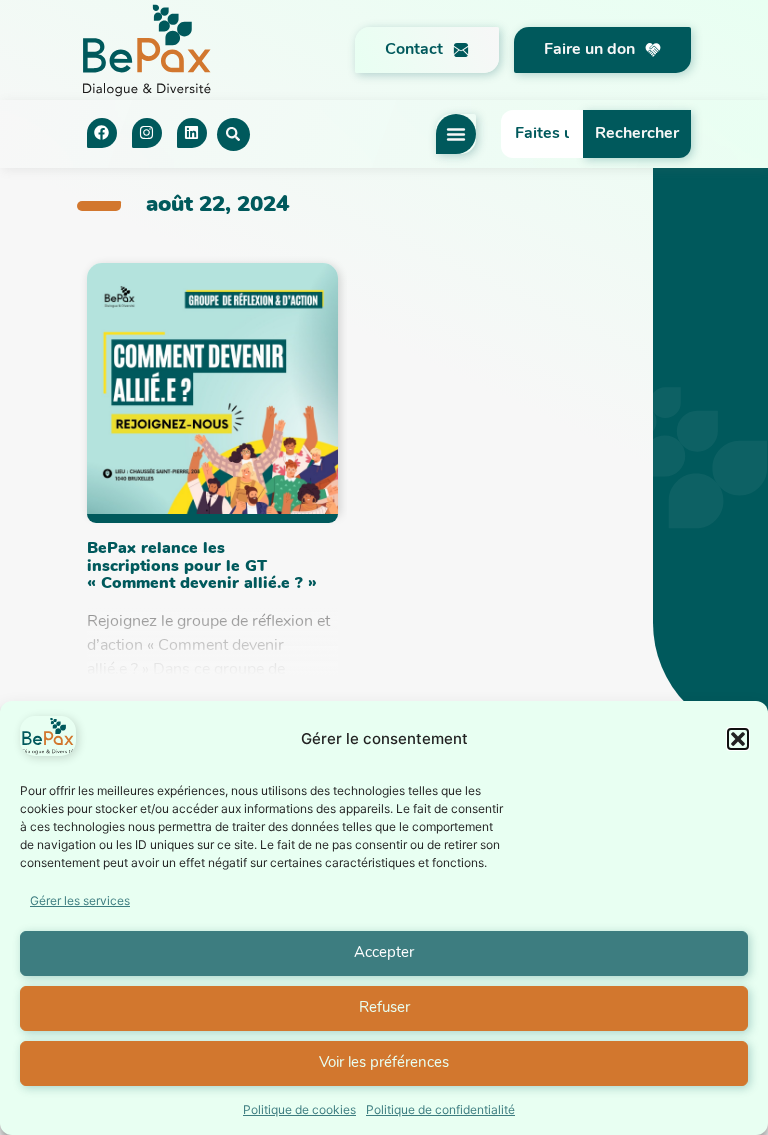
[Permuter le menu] (456, 134)
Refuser (384, 1008)
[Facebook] (102, 133)
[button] (738, 739)
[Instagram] (147, 133)
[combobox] (542, 134)
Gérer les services (80, 900)
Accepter (384, 953)
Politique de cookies (299, 1109)
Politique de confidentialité (440, 1109)
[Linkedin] (192, 133)
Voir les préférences (384, 1063)
